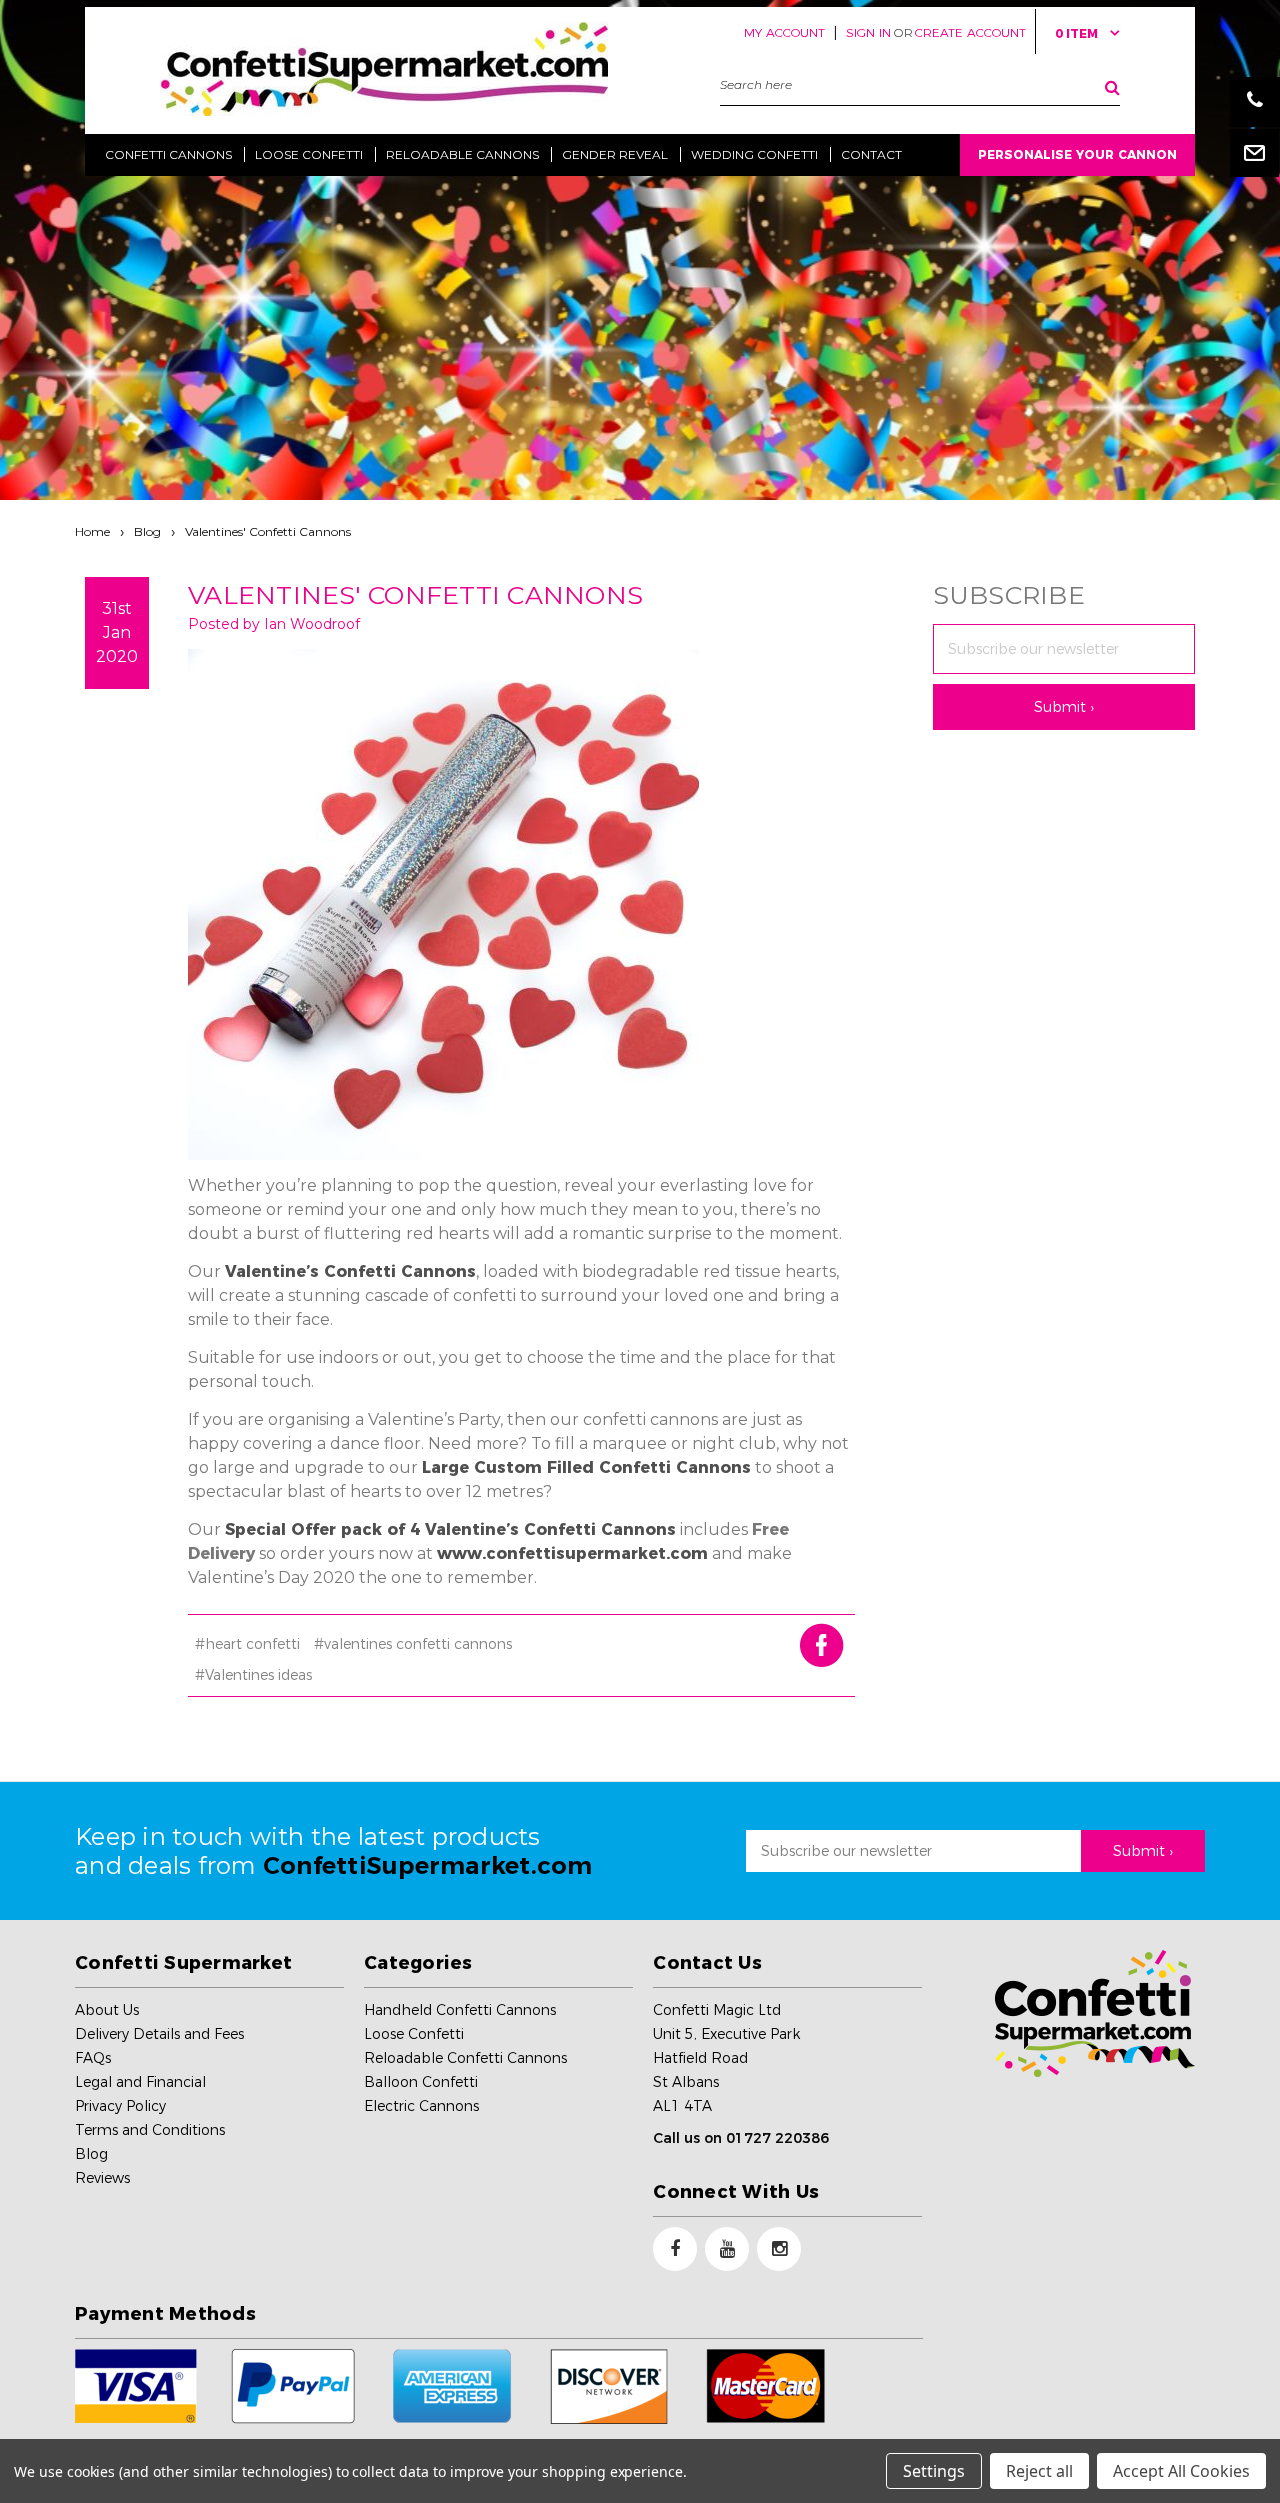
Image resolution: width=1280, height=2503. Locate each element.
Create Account (970, 32)
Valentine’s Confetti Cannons (350, 1271)
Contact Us (707, 1963)
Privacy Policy (120, 2106)
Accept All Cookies (1181, 2471)
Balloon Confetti (421, 2082)
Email (1255, 152)
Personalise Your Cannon (1077, 154)
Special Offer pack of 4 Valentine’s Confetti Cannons (450, 1529)
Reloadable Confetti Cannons (465, 2058)
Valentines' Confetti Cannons (268, 531)
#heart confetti (247, 1644)
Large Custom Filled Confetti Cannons (586, 1467)
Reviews (102, 2178)
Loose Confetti (414, 2034)
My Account (784, 32)
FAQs (93, 2058)
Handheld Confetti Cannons (460, 2010)
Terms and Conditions (150, 2130)
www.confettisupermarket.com (572, 1553)
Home (92, 531)
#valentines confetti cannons (413, 1644)
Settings (934, 2471)
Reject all (1039, 2471)
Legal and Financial (140, 2082)
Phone (1255, 102)
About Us (107, 2010)
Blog (147, 531)
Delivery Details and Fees (159, 2034)
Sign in (868, 32)
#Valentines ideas (253, 1675)
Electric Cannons (421, 2106)
